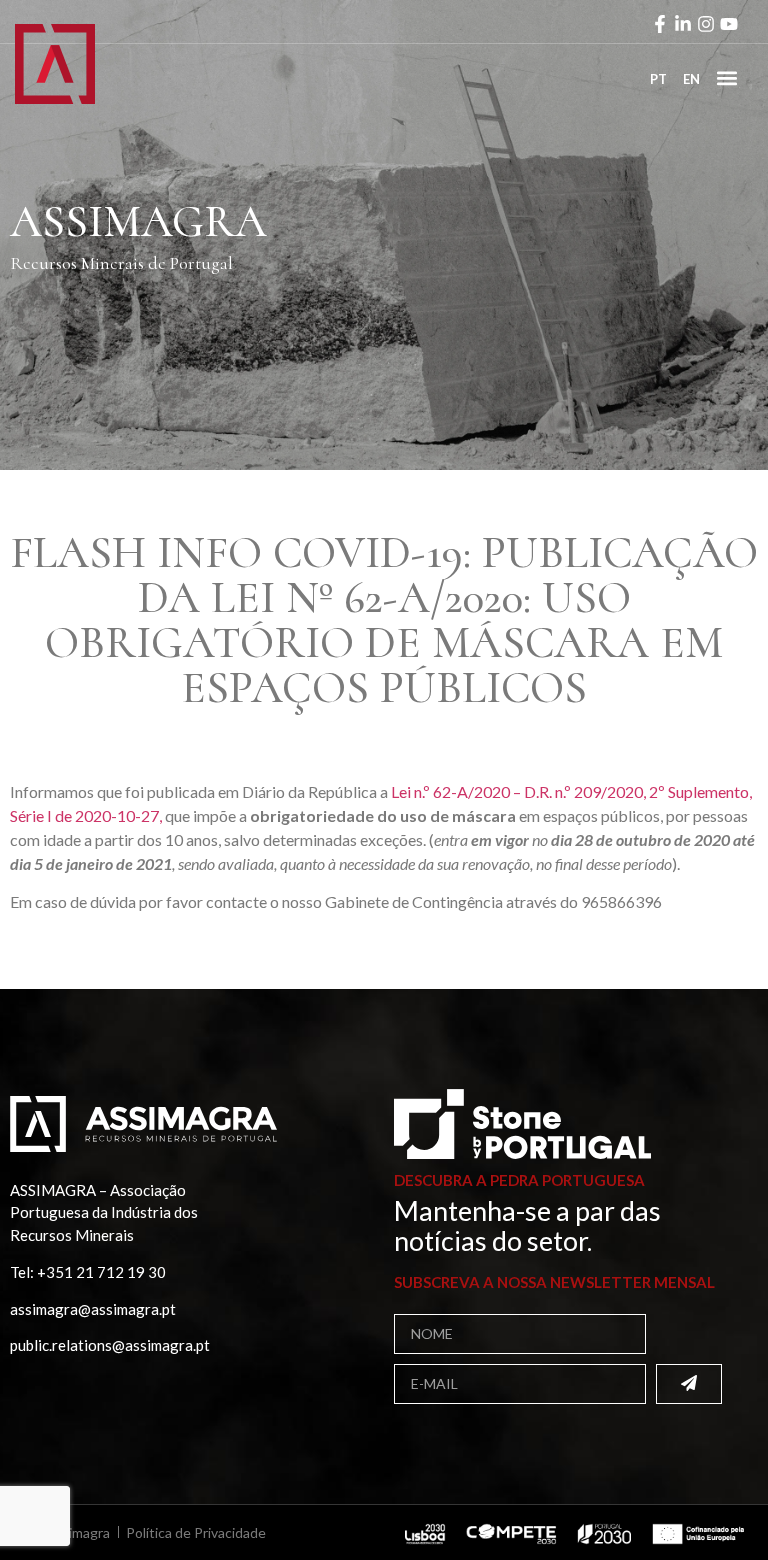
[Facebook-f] (660, 24)
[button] (726, 77)
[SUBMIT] (689, 1384)
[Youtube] (729, 24)
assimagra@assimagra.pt (93, 1309)
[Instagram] (706, 24)
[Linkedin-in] (683, 24)
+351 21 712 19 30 (101, 1272)
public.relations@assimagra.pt (110, 1345)
